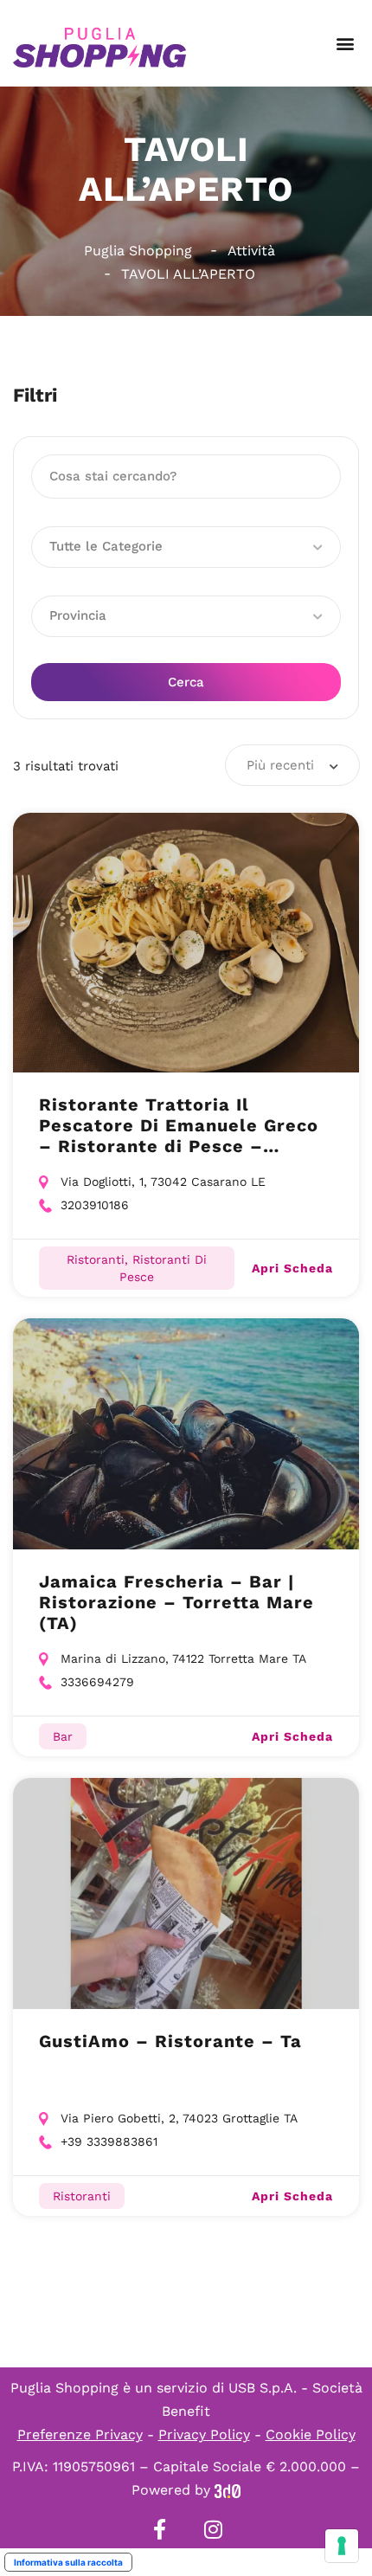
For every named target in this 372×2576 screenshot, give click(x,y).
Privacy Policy (204, 2434)
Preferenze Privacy (80, 2434)
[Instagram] (213, 2529)
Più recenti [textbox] (280, 765)
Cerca (186, 682)
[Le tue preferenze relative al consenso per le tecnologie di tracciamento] (342, 2546)
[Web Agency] (228, 2490)
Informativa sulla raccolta (68, 2562)
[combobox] (292, 765)
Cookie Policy (311, 2434)
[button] (345, 44)
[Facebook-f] (159, 2529)
